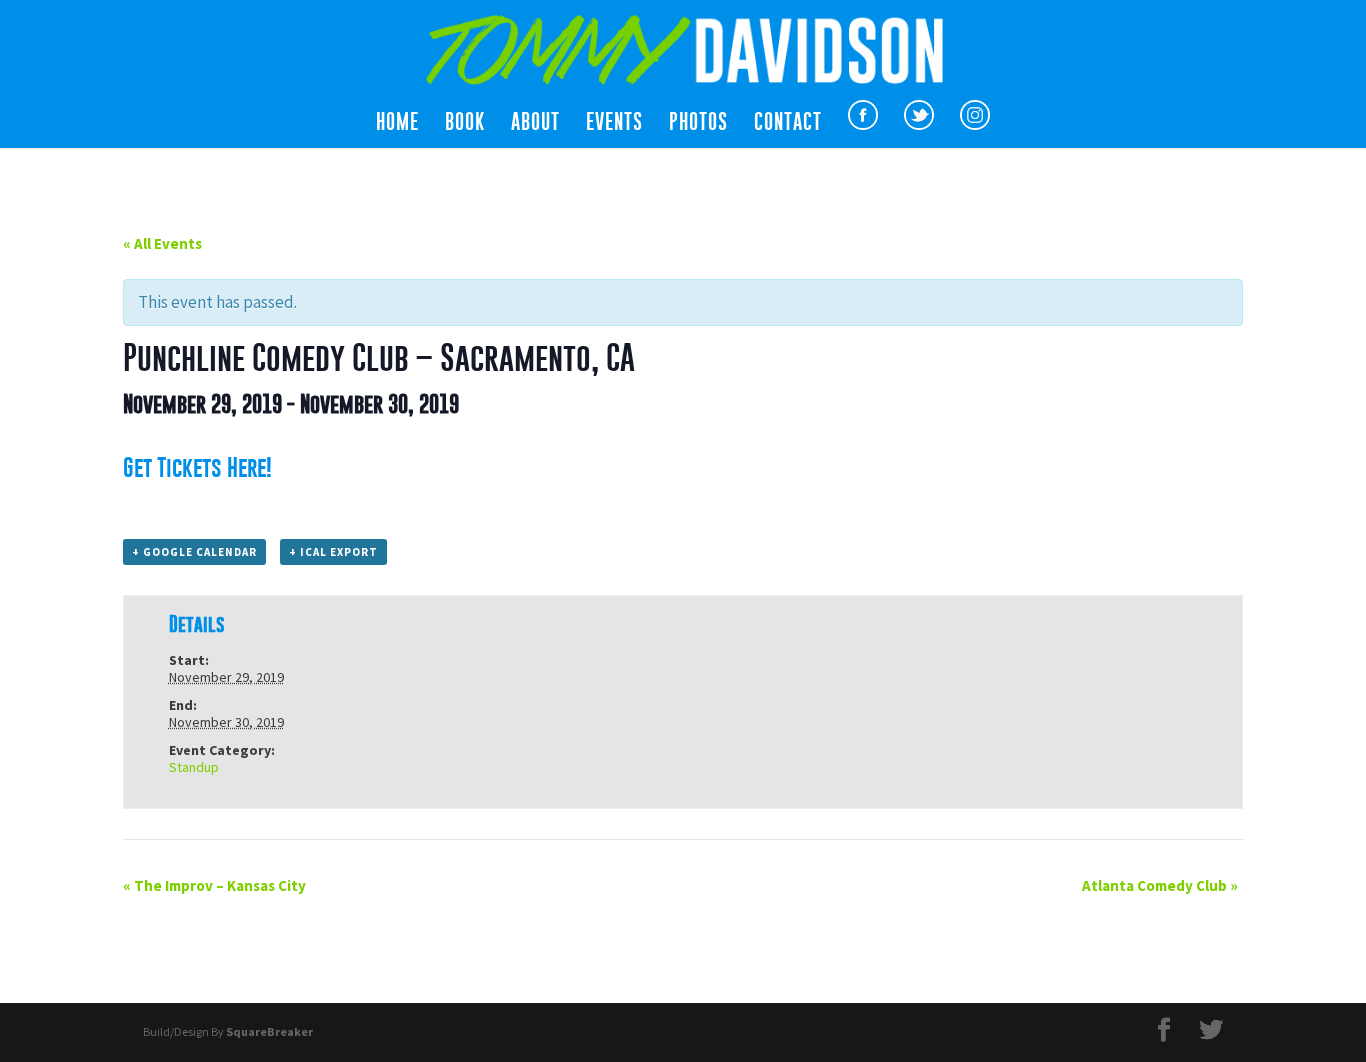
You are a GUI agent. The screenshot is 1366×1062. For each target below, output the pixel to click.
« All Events (162, 243)
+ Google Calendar (194, 552)
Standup (194, 767)
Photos (698, 124)
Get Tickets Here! (197, 467)
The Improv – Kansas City (214, 885)
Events (614, 124)
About (535, 124)
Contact (788, 124)
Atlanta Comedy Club (1160, 885)
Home (397, 124)
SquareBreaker (269, 1031)
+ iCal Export (333, 552)
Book (465, 124)
